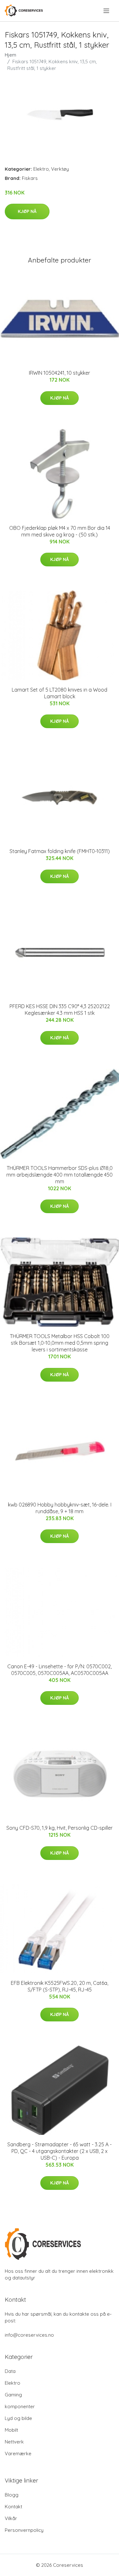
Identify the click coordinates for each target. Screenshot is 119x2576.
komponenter (20, 2406)
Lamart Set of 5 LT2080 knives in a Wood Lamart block (60, 693)
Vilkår (11, 2518)
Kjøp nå (27, 211)
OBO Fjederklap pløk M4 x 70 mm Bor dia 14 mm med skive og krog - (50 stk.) (60, 531)
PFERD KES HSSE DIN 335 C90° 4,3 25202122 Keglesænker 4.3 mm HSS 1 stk (60, 1010)
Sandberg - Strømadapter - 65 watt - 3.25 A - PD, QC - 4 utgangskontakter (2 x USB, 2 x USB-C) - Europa (60, 2151)
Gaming (13, 2395)
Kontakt (13, 2507)
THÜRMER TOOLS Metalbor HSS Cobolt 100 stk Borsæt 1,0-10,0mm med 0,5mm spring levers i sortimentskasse (60, 1343)
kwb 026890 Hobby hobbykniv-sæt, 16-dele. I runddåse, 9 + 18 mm (60, 1508)
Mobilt (11, 2430)
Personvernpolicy (24, 2530)
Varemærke (18, 2453)
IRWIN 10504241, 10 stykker (60, 373)
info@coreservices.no (29, 2335)
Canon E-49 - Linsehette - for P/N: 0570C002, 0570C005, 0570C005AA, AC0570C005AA (60, 1670)
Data (10, 2371)
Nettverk (14, 2442)
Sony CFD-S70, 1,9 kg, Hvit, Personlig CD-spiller (60, 1828)
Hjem (10, 55)
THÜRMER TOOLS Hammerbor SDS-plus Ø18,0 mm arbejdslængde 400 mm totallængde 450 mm (60, 1175)
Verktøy (60, 169)
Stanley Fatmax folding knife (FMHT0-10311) (60, 851)
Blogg (12, 2495)
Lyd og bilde (18, 2418)
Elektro (41, 169)
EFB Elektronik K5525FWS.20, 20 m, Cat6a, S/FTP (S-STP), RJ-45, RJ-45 (60, 1986)
